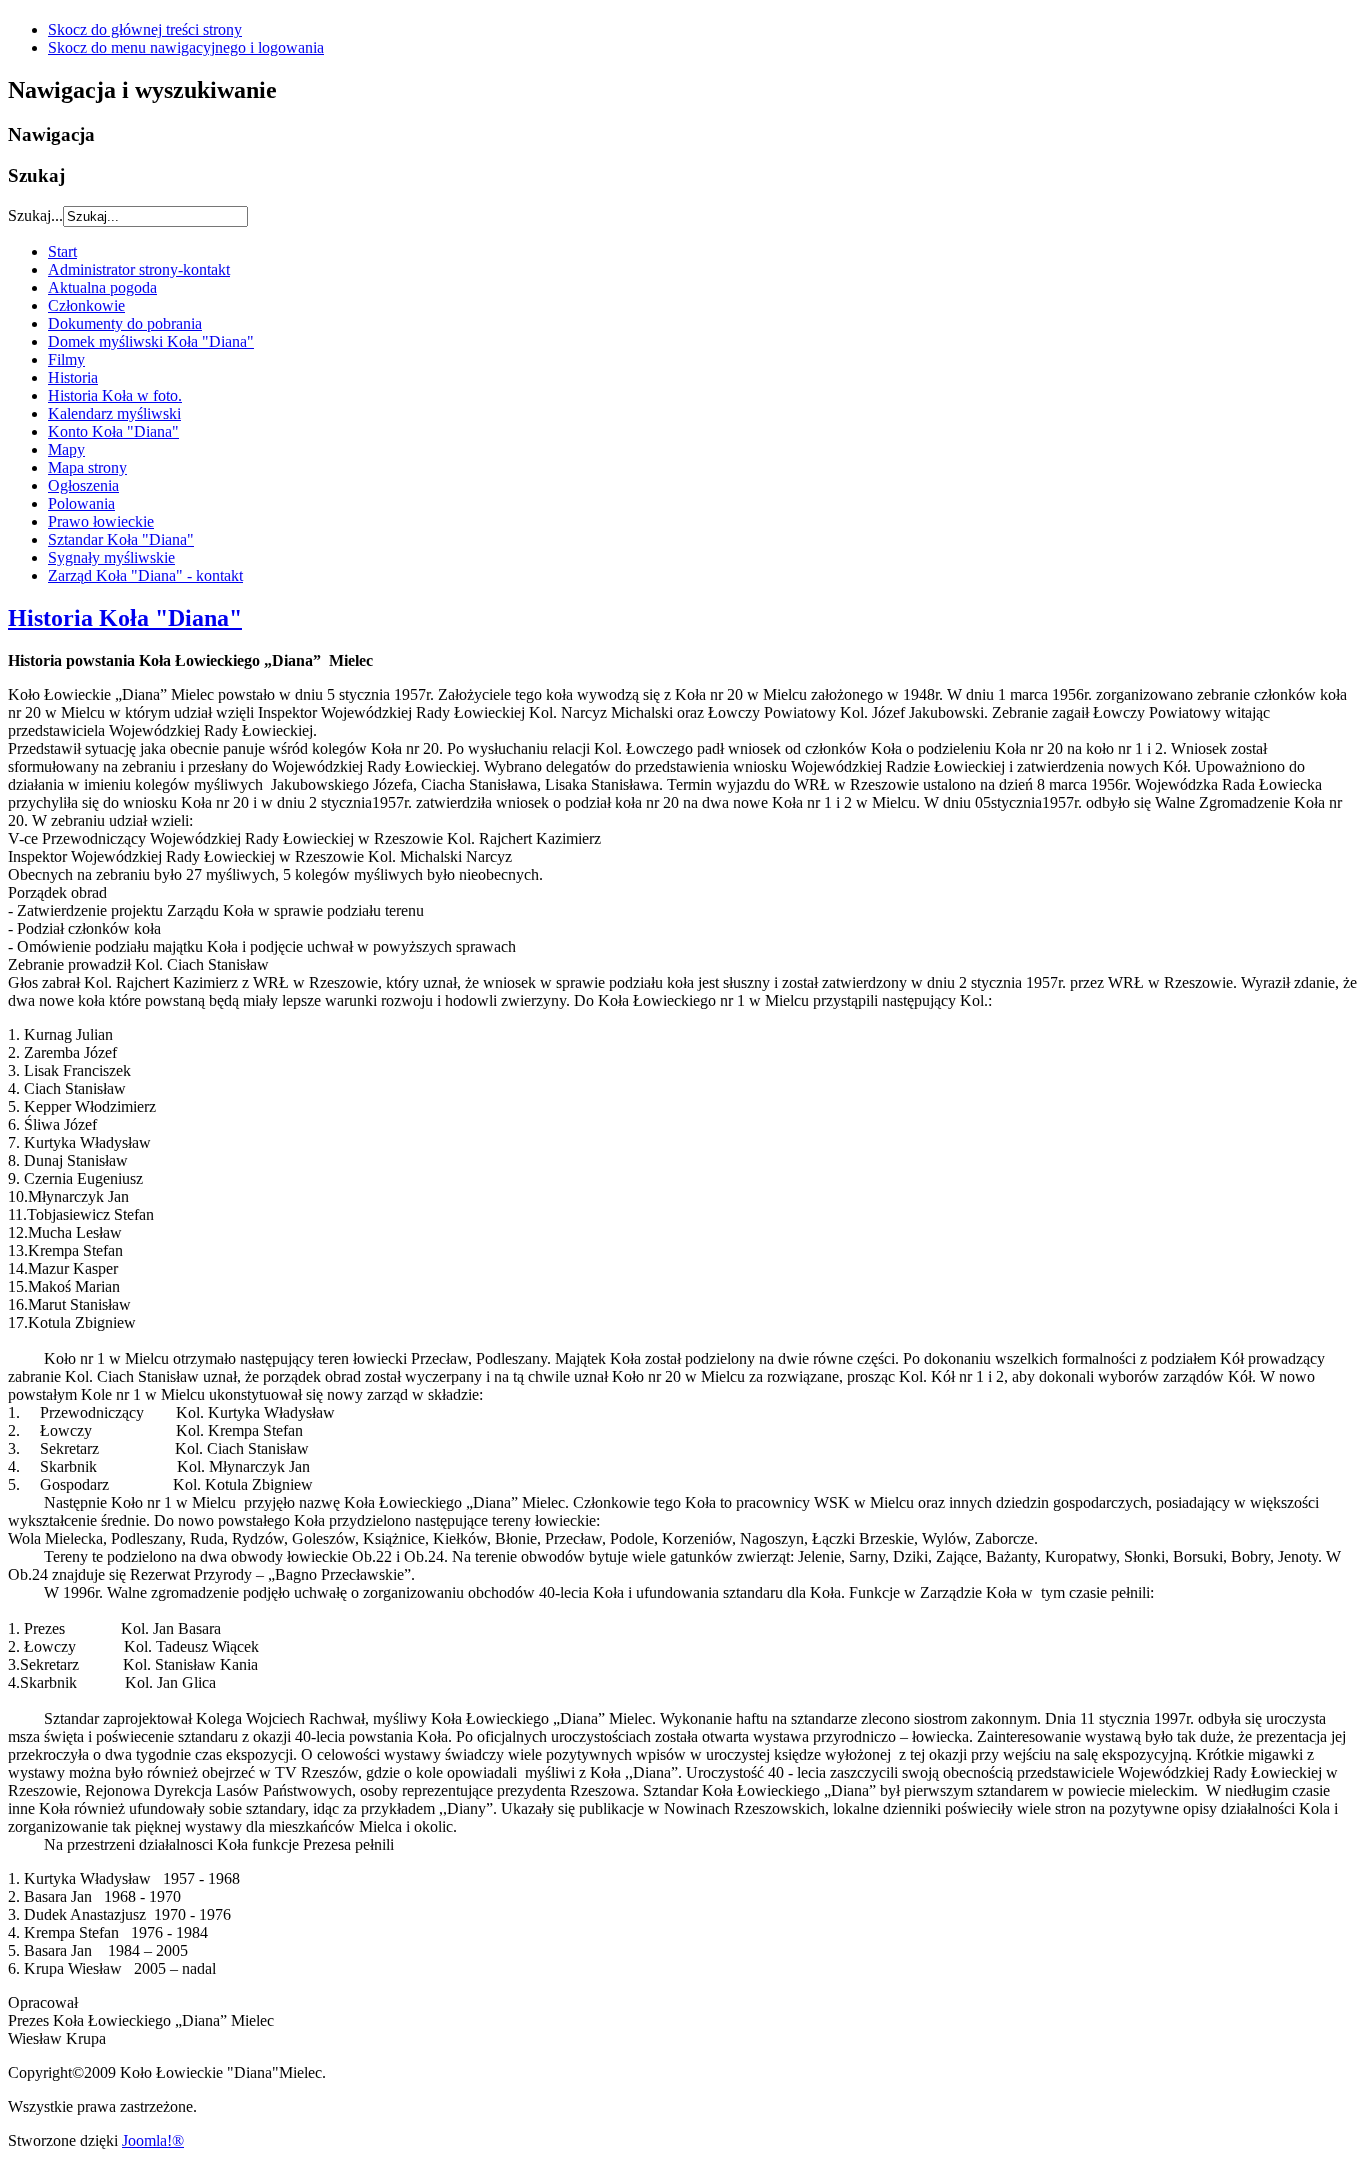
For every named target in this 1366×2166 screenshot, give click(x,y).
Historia (73, 377)
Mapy (66, 449)
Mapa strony (87, 467)
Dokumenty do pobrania (125, 323)
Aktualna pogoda (102, 287)
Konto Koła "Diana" (113, 431)
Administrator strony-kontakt (139, 269)
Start (62, 251)
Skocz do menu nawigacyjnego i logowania (186, 47)
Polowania (81, 503)
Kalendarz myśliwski (114, 413)
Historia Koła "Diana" (125, 618)
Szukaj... (35, 215)
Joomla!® (153, 2140)
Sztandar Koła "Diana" (121, 539)
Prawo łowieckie (101, 521)
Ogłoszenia (83, 485)
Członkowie (86, 305)
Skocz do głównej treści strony (145, 29)
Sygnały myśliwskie (111, 557)
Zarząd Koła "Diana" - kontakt (145, 575)
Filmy (66, 359)
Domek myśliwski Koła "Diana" (151, 341)
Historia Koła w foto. (115, 395)
